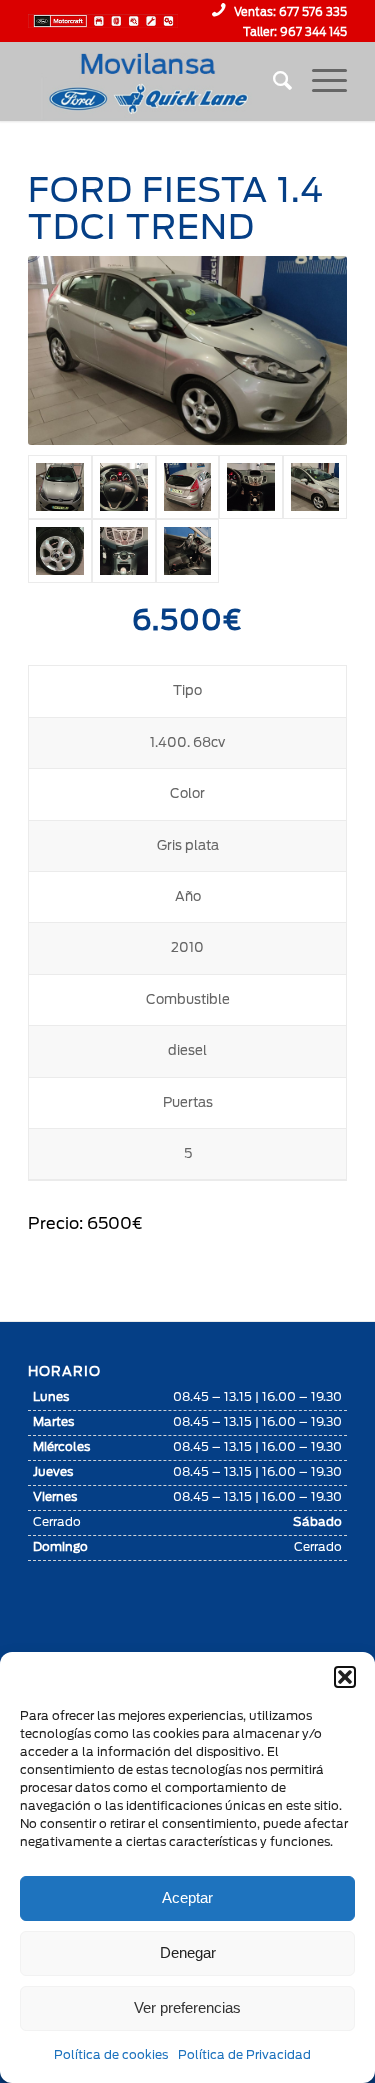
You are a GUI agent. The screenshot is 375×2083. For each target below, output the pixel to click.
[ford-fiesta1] (60, 551)
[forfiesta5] (188, 487)
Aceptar (187, 1897)
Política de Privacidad (244, 2054)
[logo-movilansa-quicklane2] (155, 81)
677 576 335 (313, 12)
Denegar (188, 1952)
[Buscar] (272, 81)
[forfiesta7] (315, 487)
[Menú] (319, 81)
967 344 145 (313, 32)
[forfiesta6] (124, 551)
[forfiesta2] (251, 487)
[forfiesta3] (60, 487)
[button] (345, 1677)
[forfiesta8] (188, 551)
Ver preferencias (187, 2007)
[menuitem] (272, 81)
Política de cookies (111, 2054)
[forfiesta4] (124, 487)
